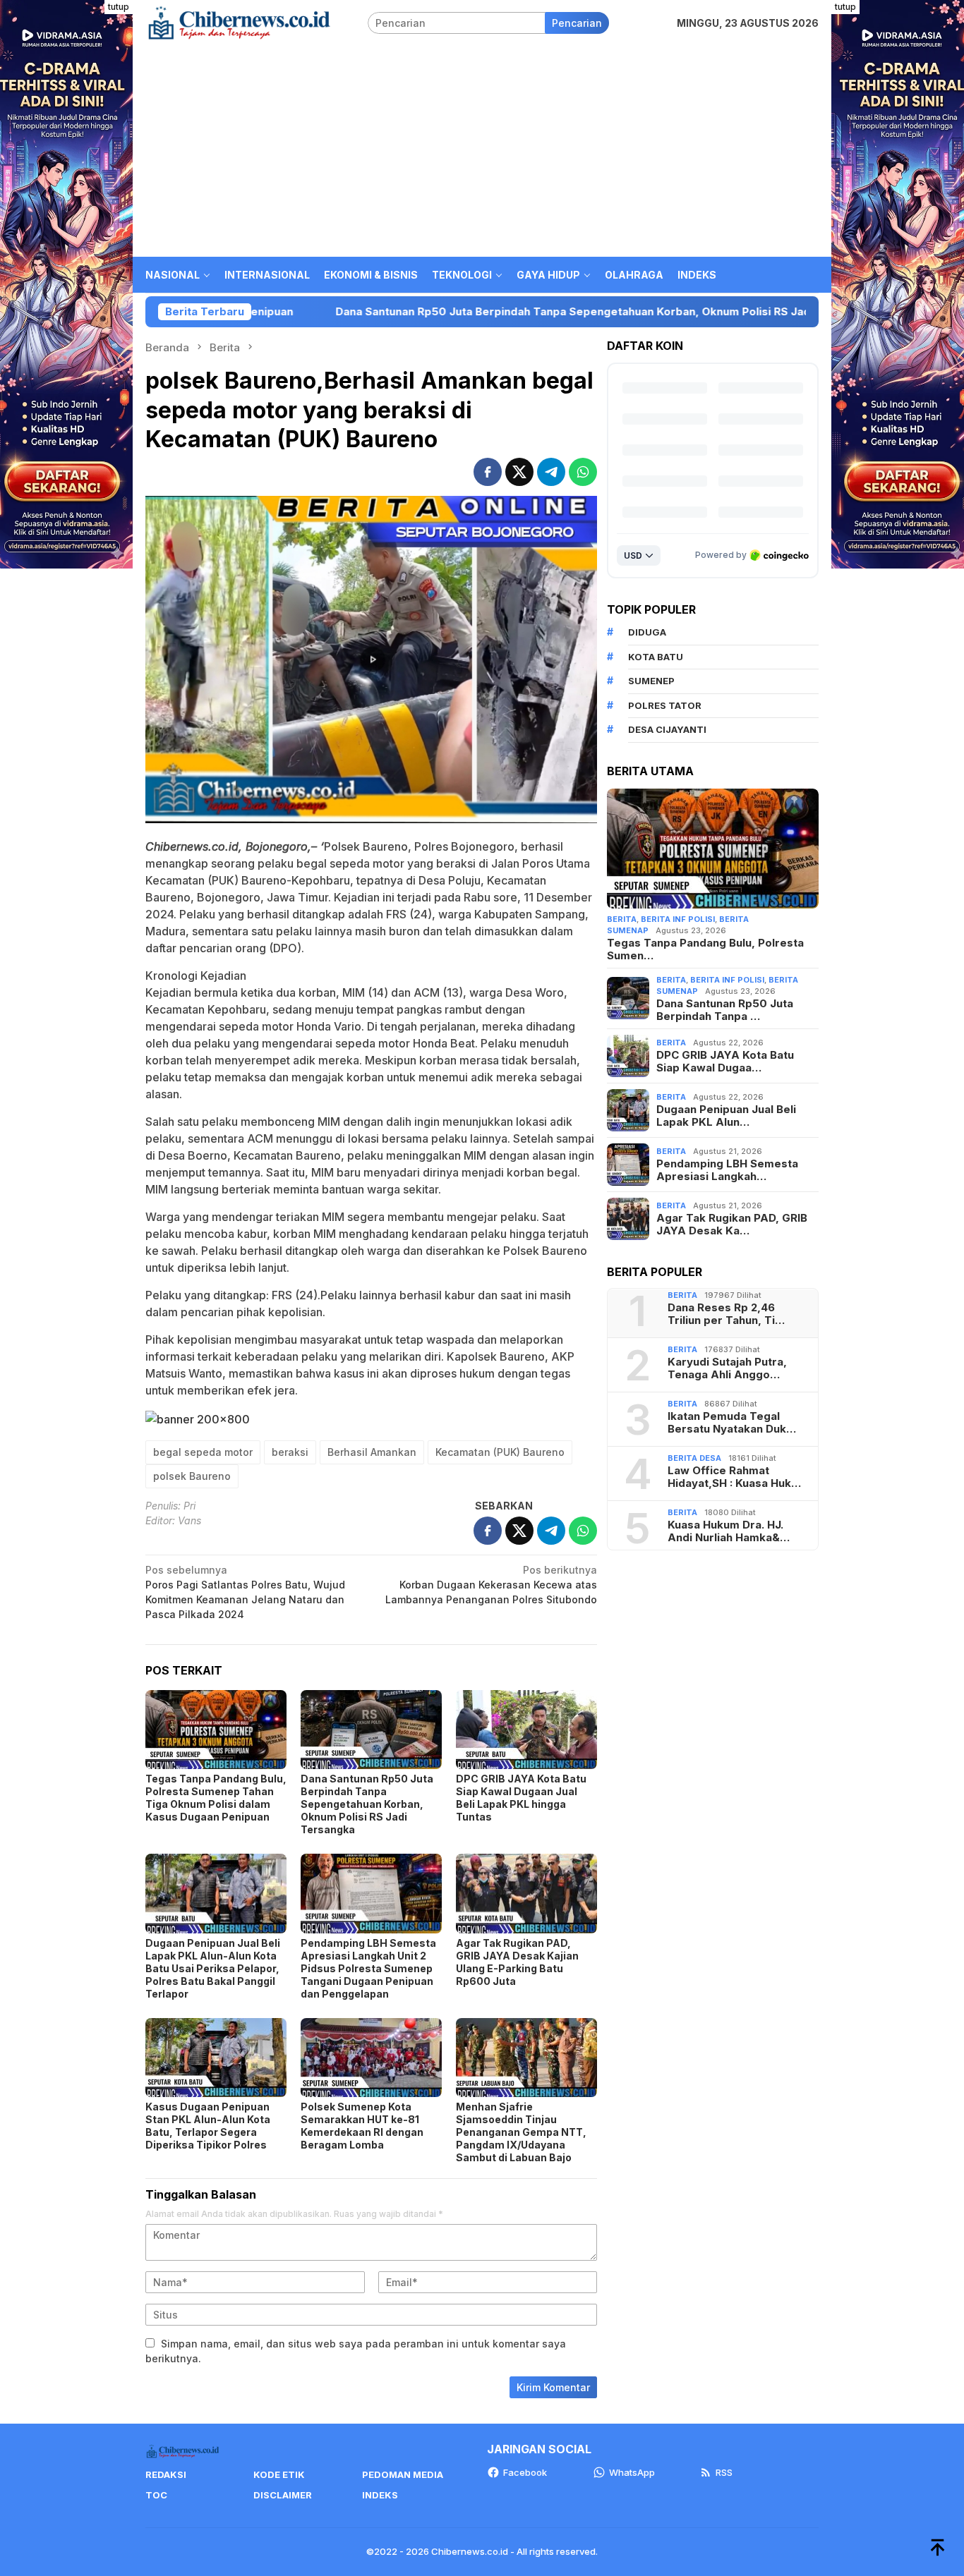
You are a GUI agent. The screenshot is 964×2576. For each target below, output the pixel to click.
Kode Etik (279, 2474)
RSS (724, 2472)
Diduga (647, 632)
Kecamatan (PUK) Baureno (500, 1452)
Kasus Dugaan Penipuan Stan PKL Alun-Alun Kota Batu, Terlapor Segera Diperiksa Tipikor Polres (208, 2126)
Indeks (380, 2495)
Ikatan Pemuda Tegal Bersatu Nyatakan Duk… (732, 1423)
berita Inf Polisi (678, 919)
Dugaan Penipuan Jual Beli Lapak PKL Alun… (726, 1116)
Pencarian (577, 23)
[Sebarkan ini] (488, 472)
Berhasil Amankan (372, 1452)
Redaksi (166, 2474)
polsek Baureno (192, 1476)
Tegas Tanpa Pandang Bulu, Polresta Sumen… (705, 949)
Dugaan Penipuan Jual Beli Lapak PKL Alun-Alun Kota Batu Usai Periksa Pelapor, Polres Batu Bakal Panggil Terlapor (213, 1968)
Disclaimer (283, 2495)
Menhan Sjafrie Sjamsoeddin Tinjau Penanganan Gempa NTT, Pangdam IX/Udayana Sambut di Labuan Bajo (521, 2132)
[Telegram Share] (551, 472)
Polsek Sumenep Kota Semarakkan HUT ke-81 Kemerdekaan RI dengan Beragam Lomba (362, 2126)
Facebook (525, 2472)
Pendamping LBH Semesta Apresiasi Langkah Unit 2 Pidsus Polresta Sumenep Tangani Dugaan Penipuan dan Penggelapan (368, 1968)
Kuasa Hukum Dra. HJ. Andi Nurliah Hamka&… (729, 1531)
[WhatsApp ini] (583, 472)
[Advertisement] (482, 151)
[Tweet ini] (519, 472)
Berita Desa (694, 1458)
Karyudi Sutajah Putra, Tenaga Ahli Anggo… (727, 1368)
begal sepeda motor (203, 1452)
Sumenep (651, 681)
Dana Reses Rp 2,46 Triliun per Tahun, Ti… (726, 1314)
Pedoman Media (403, 2474)
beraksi (290, 1452)
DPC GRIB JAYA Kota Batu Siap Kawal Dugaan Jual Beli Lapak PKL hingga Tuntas (521, 1798)
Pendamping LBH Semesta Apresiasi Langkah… (727, 1170)
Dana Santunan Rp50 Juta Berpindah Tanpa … (725, 1010)
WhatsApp (632, 2472)
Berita (622, 919)
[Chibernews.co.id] (239, 22)
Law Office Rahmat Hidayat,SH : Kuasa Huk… (734, 1477)
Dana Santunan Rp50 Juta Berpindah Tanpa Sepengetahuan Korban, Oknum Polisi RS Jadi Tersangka (455, 312)
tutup (119, 7)
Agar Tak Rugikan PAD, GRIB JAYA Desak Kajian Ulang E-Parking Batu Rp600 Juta (517, 1962)
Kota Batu (656, 657)
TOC (156, 2495)
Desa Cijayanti (667, 729)
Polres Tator (665, 705)
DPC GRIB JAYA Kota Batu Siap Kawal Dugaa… (725, 1062)
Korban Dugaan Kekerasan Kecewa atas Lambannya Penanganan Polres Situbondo (491, 1585)
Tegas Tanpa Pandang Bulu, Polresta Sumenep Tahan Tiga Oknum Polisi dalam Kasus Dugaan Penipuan (216, 1798)
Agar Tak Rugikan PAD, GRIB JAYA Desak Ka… (732, 1225)
